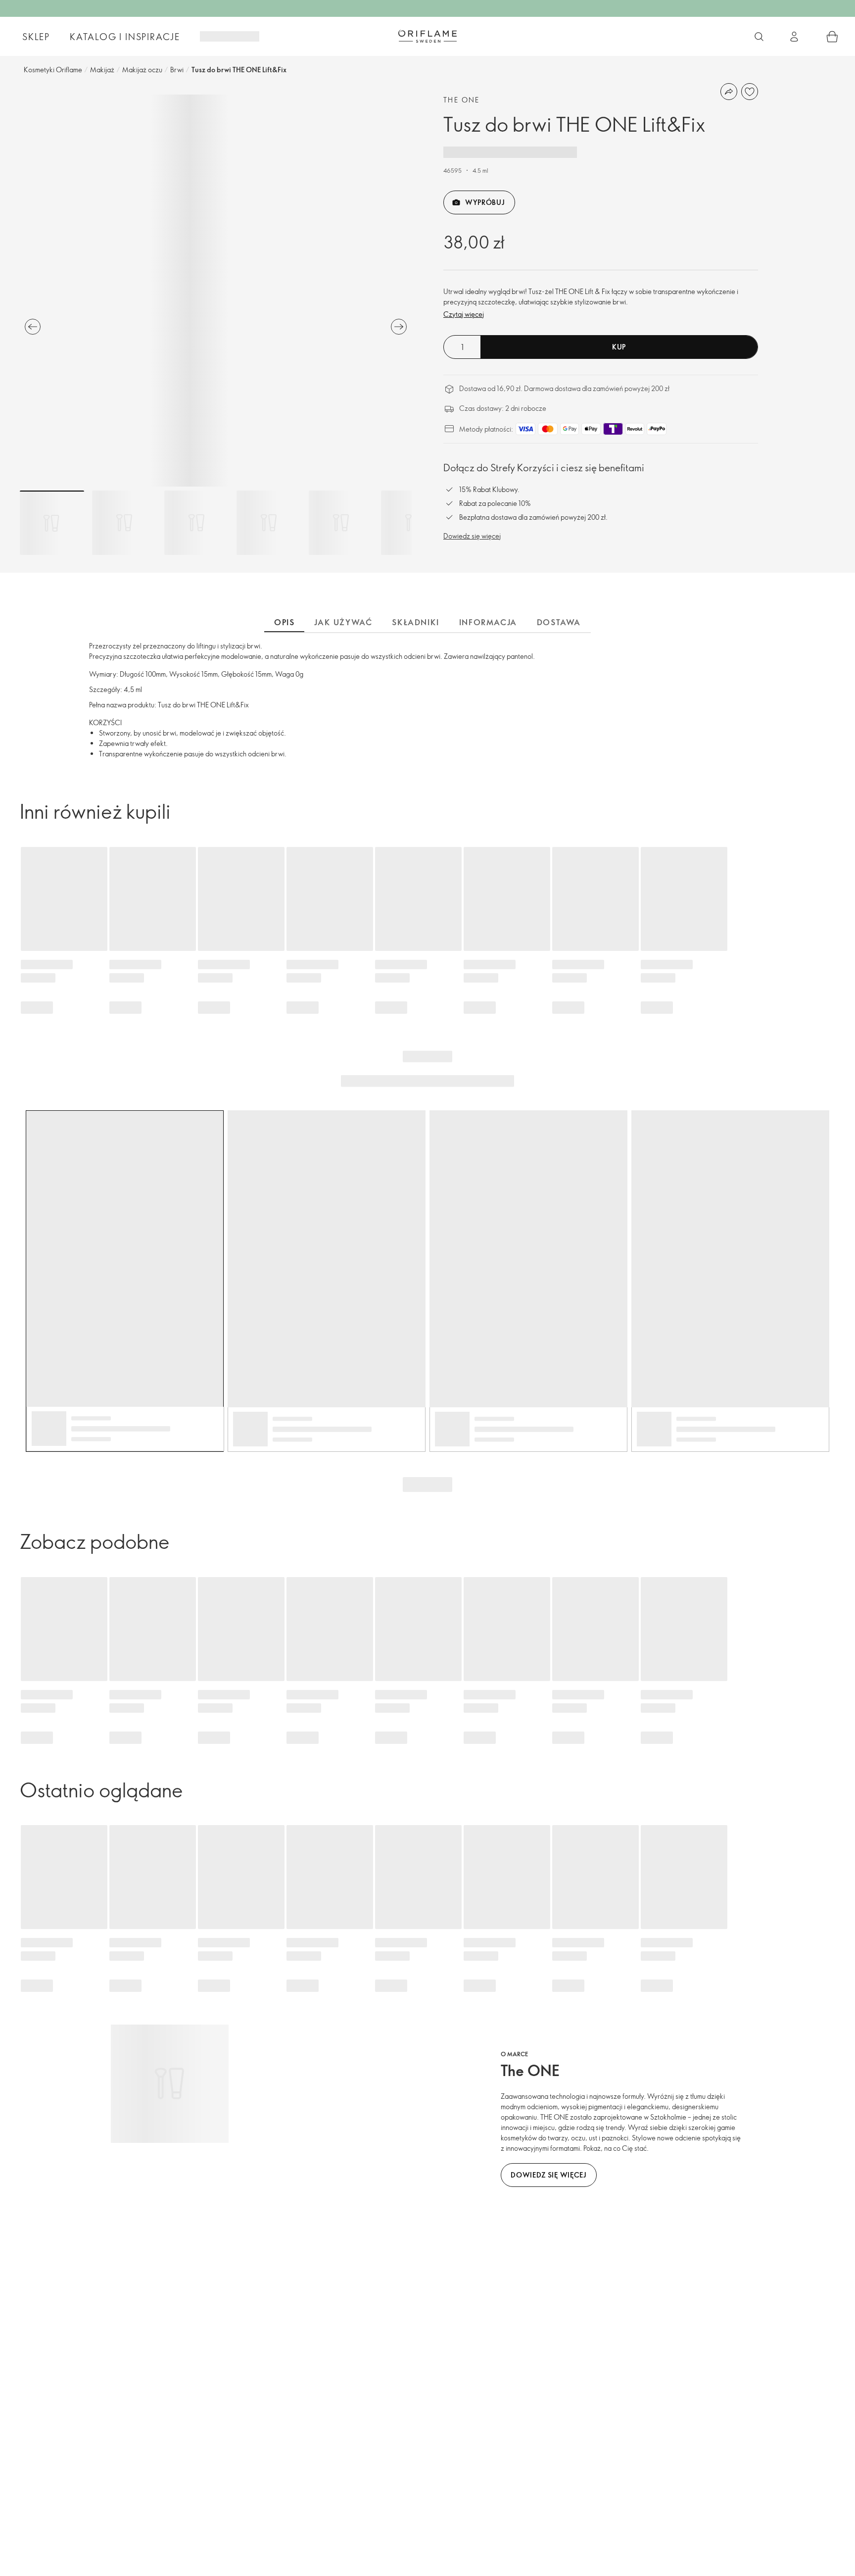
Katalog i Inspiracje (125, 37)
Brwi (177, 70)
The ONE (462, 100)
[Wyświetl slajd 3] (196, 523)
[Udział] (729, 92)
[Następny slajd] (399, 327)
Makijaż (102, 70)
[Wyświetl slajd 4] (269, 523)
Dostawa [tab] (559, 622)
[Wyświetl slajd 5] (341, 523)
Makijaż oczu (142, 70)
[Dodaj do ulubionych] (750, 92)
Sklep (36, 37)
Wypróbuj (485, 202)
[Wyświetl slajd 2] (124, 523)
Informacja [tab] (488, 622)
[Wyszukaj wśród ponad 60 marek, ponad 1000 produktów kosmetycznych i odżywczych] (759, 37)
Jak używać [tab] (343, 622)
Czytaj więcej (464, 314)
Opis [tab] (284, 622)
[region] (216, 291)
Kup (619, 347)
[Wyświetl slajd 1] (52, 523)
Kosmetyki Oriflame (53, 70)
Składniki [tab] (415, 622)
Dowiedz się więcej (472, 536)
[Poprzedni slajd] (33, 327)
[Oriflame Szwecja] (427, 36)
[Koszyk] (832, 37)
